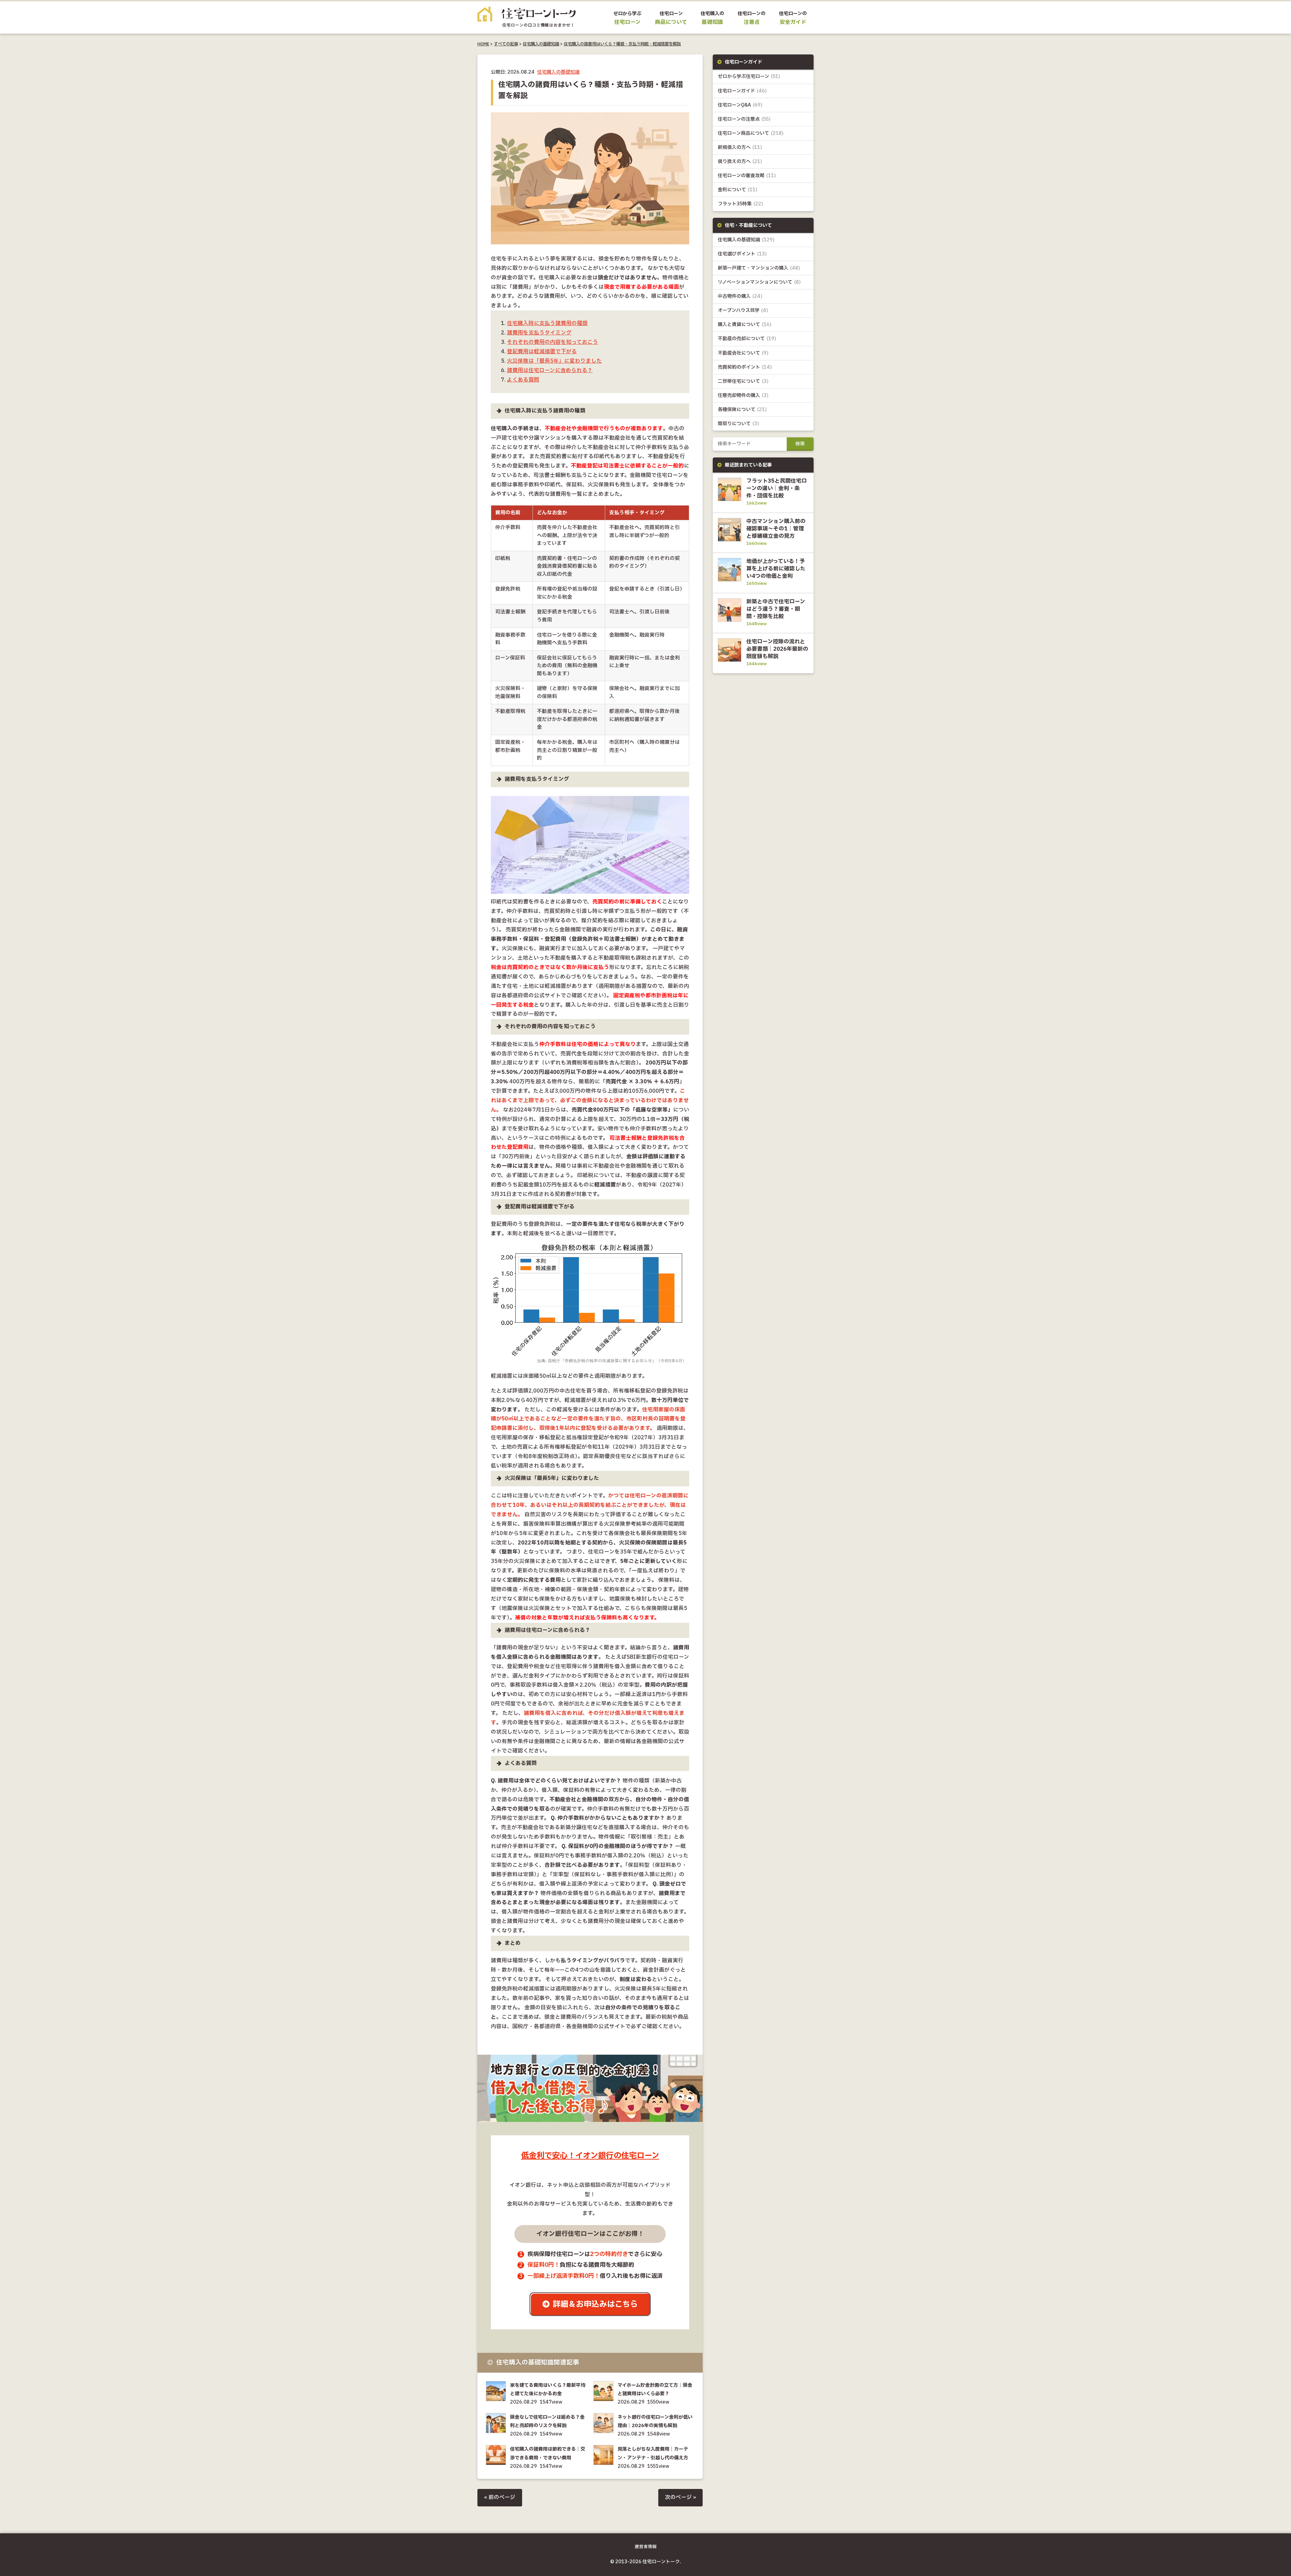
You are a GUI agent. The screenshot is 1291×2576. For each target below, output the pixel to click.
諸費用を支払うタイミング (539, 333)
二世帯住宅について (743, 381)
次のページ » (680, 2498)
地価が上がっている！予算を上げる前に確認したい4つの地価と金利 (776, 569)
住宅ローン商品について (751, 133)
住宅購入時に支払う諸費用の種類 (547, 324)
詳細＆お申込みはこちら (595, 2304)
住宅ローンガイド (742, 91)
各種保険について (742, 410)
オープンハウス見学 (743, 310)
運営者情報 (646, 2547)
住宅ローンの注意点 (744, 119)
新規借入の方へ (740, 147)
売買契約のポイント (745, 367)
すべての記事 (506, 44)
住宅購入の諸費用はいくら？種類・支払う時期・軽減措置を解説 (622, 44)
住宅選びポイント (742, 254)
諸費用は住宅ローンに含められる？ (550, 371)
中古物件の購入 (740, 296)
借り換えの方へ (740, 162)
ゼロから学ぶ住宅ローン (749, 76)
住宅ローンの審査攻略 (747, 176)
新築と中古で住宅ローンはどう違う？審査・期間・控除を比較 (776, 609)
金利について (738, 190)
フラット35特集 (740, 204)
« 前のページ (500, 2498)
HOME (483, 44)
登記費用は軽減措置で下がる (542, 352)
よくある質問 (523, 380)
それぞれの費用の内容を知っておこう (553, 342)
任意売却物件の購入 (743, 395)
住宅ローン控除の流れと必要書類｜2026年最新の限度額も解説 (777, 649)
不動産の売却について (747, 339)
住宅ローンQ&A (740, 105)
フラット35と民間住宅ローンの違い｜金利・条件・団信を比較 (777, 488)
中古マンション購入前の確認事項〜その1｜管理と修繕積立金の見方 (776, 529)
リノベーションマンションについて (759, 282)
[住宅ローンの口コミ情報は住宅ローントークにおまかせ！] (526, 22)
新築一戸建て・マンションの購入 (759, 268)
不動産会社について (743, 353)
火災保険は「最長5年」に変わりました (554, 361)
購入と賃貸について (745, 325)
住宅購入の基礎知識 (541, 44)
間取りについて (738, 424)
